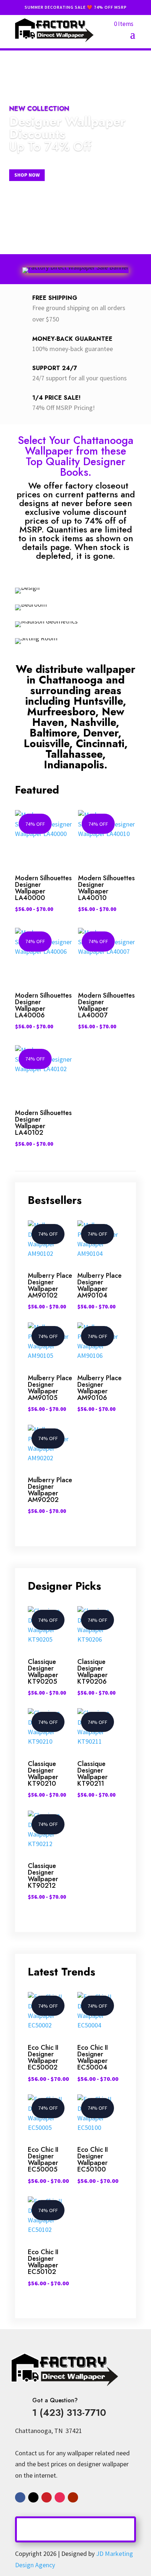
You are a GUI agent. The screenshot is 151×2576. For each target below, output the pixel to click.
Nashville (93, 722)
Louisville (47, 743)
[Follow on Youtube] (73, 2497)
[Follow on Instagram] (60, 2497)
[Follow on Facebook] (20, 2497)
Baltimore (53, 733)
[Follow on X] (33, 2497)
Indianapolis (74, 765)
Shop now (27, 175)
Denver (101, 733)
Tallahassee (74, 754)
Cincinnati (100, 743)
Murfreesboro (61, 712)
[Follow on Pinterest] (47, 2497)
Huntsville (98, 701)
